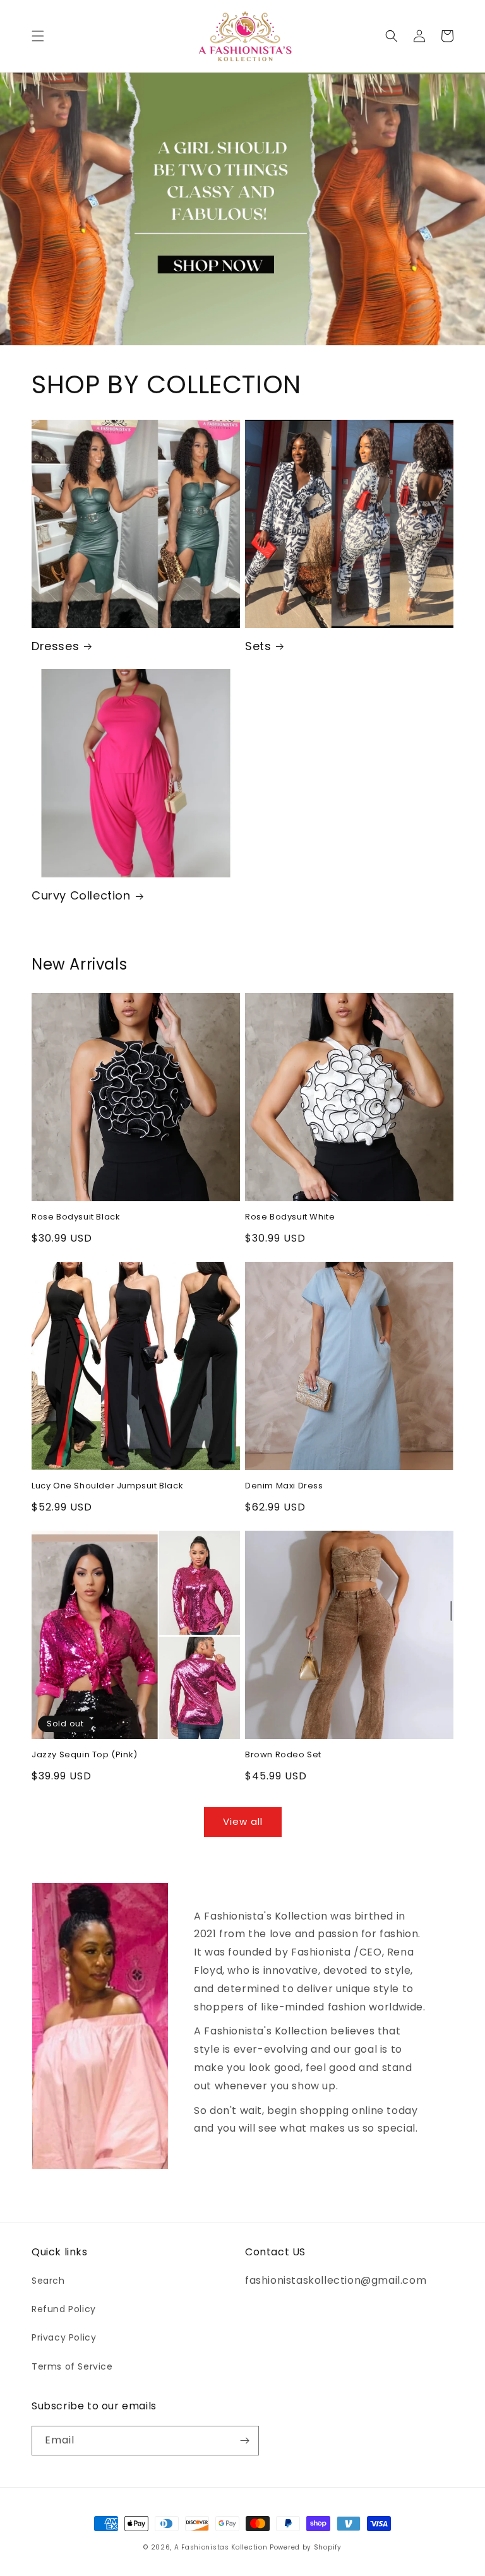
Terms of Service (72, 2366)
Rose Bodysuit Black (76, 1217)
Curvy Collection (81, 895)
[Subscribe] (244, 2441)
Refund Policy (64, 2309)
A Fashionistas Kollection (222, 2547)
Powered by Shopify (306, 2547)
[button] (38, 36)
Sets (258, 646)
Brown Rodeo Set (283, 1755)
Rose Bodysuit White (290, 1217)
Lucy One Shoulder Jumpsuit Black (107, 1486)
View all (243, 1821)
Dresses (55, 646)
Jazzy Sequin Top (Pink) (85, 1755)
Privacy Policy (64, 2337)
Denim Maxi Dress (284, 1486)
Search (48, 2281)
